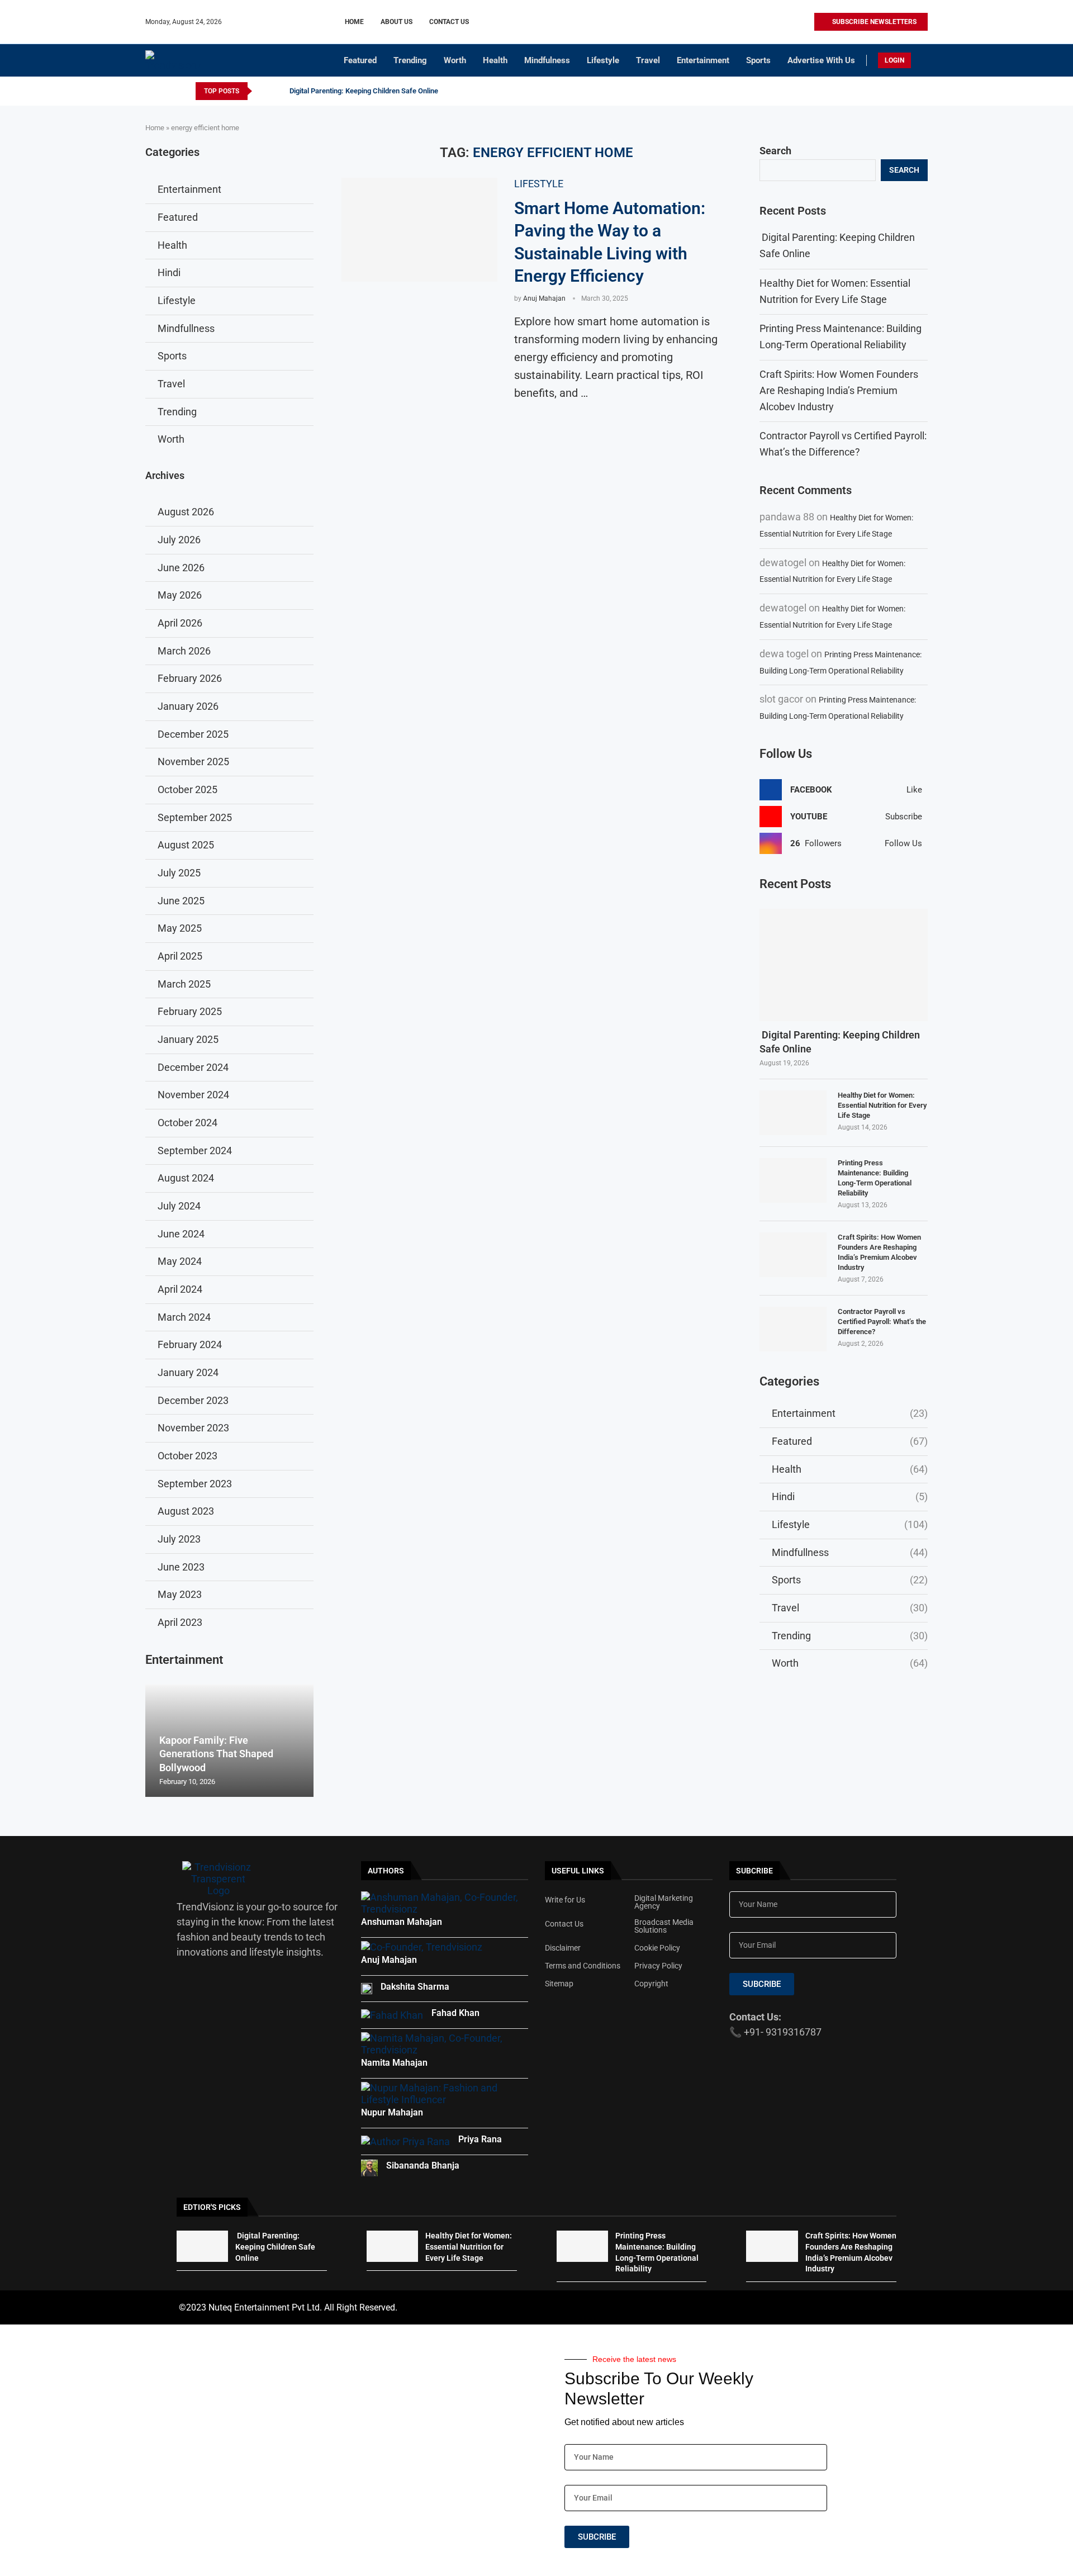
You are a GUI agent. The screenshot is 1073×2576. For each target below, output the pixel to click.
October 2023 (187, 1456)
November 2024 (193, 1095)
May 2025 (180, 928)
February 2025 (190, 1011)
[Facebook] (754, 22)
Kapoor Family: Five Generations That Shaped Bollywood (216, 1754)
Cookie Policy (657, 1948)
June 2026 (181, 568)
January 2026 (188, 706)
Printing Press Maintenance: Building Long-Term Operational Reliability (875, 1178)
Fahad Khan (455, 2013)
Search (775, 151)
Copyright (651, 1984)
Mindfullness (850, 1552)
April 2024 (180, 1289)
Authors (386, 1871)
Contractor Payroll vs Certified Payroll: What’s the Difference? (882, 1322)
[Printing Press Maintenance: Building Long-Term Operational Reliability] (793, 1180)
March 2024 (184, 1317)
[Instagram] (766, 22)
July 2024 (179, 1206)
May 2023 (180, 1594)
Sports (758, 60)
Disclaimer (563, 1948)
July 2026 (179, 540)
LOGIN (894, 60)
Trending (410, 60)
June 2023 (181, 1567)
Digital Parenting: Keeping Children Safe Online (363, 91)
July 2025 (179, 873)
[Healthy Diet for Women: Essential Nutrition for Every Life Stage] (793, 1113)
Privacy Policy (658, 1966)
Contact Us (449, 22)
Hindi (850, 1496)
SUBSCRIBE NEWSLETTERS (873, 22)
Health (495, 60)
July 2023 (179, 1539)
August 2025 (186, 845)
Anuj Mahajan (544, 298)
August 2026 (186, 512)
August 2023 (186, 1511)
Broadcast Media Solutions (664, 1926)
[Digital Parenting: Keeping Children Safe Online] (844, 965)
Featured (360, 60)
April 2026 (180, 623)
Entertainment (703, 60)
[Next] (277, 91)
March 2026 (184, 651)
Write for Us (565, 1900)
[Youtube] (792, 22)
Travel (648, 60)
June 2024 (181, 1234)
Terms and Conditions (583, 1966)
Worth (455, 60)
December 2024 (193, 1067)
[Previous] (263, 91)
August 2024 (186, 1178)
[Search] (922, 61)
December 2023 (193, 1400)
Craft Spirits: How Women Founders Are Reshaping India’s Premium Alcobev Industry (839, 390)
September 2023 (195, 1484)
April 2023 (180, 1622)
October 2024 (187, 1123)
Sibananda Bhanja (423, 2165)
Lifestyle (603, 60)
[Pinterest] (779, 22)
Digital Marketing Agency (664, 1902)
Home (354, 22)
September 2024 (195, 1151)
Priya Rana (480, 2139)
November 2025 (193, 762)
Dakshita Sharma (415, 1987)
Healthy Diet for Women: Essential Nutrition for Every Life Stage (882, 1105)
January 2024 (188, 1372)
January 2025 (188, 1039)
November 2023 (193, 1428)
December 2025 (193, 734)
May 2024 (180, 1261)
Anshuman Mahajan (402, 1922)
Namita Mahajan (394, 2063)
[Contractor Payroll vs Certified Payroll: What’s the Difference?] (793, 1329)
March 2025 (184, 984)
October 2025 (187, 789)
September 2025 (195, 817)
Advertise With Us (821, 60)
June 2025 (181, 901)
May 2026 (180, 595)
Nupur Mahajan (392, 2112)
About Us (397, 22)
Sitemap (559, 1984)
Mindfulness (547, 60)
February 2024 (190, 1344)
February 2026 (190, 678)
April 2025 (180, 956)
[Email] (805, 22)
